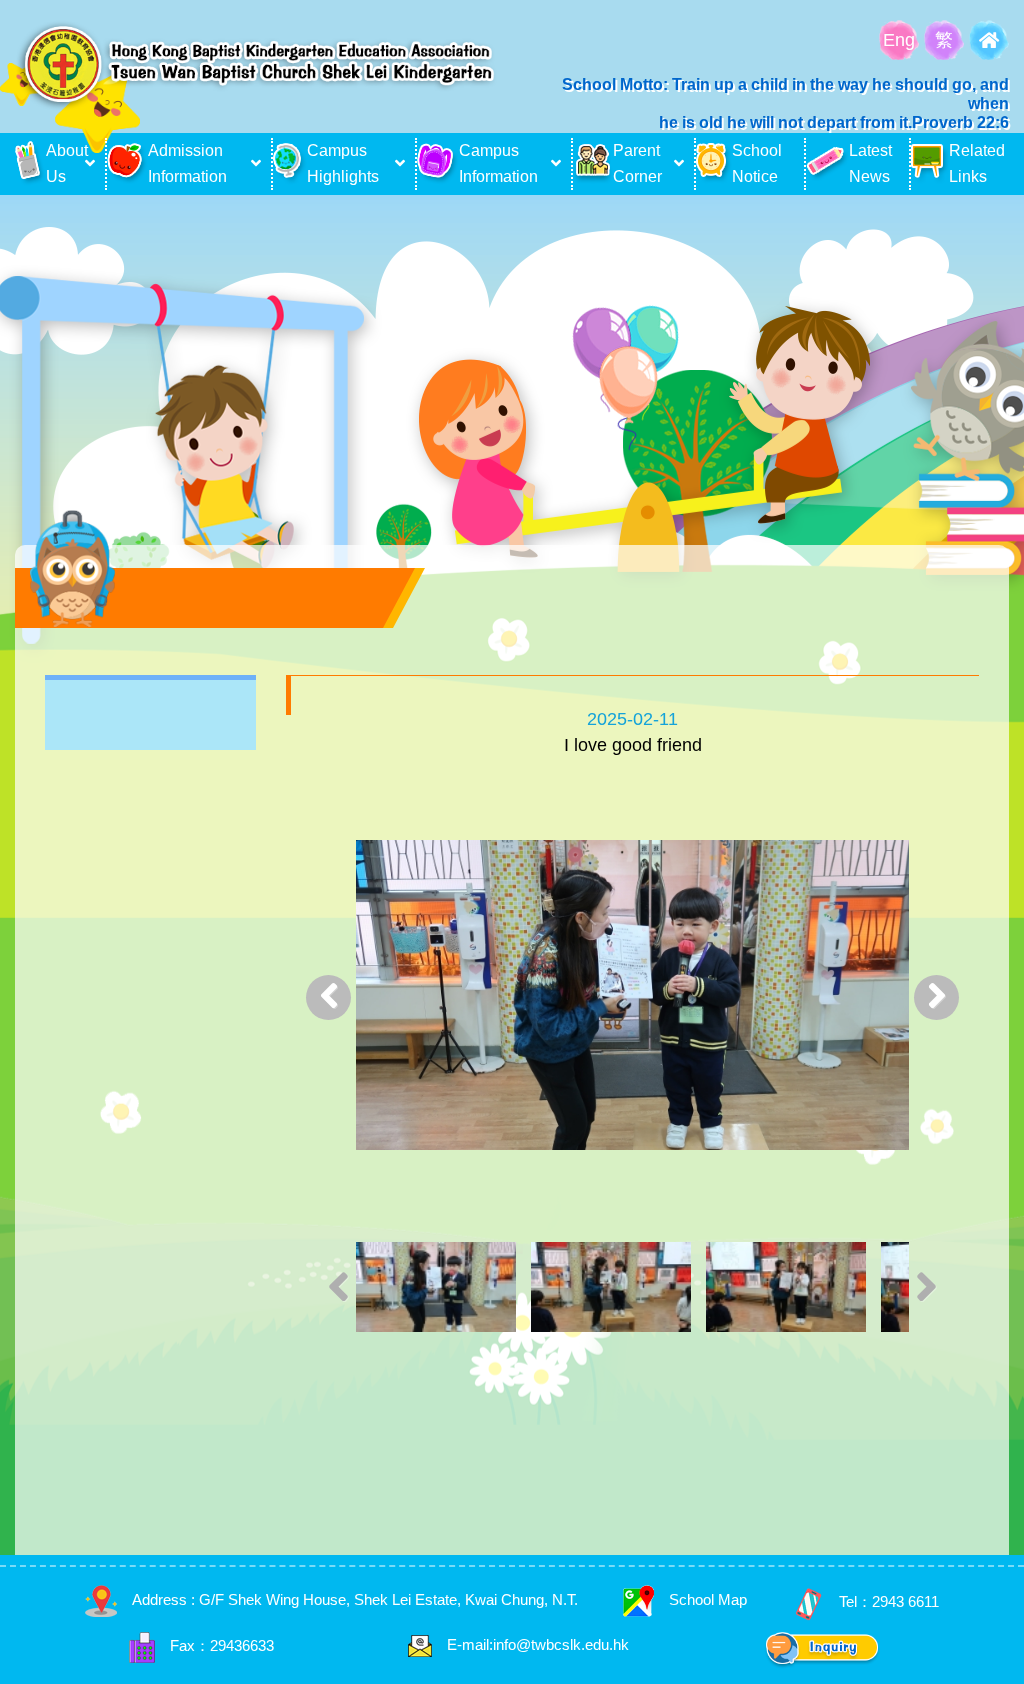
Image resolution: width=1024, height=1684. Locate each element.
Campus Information (498, 163)
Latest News (870, 163)
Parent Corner (637, 163)
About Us (63, 163)
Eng (899, 40)
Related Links (977, 163)
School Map (708, 1599)
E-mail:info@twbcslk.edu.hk (538, 1644)
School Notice (757, 163)
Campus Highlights (343, 163)
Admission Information (187, 163)
